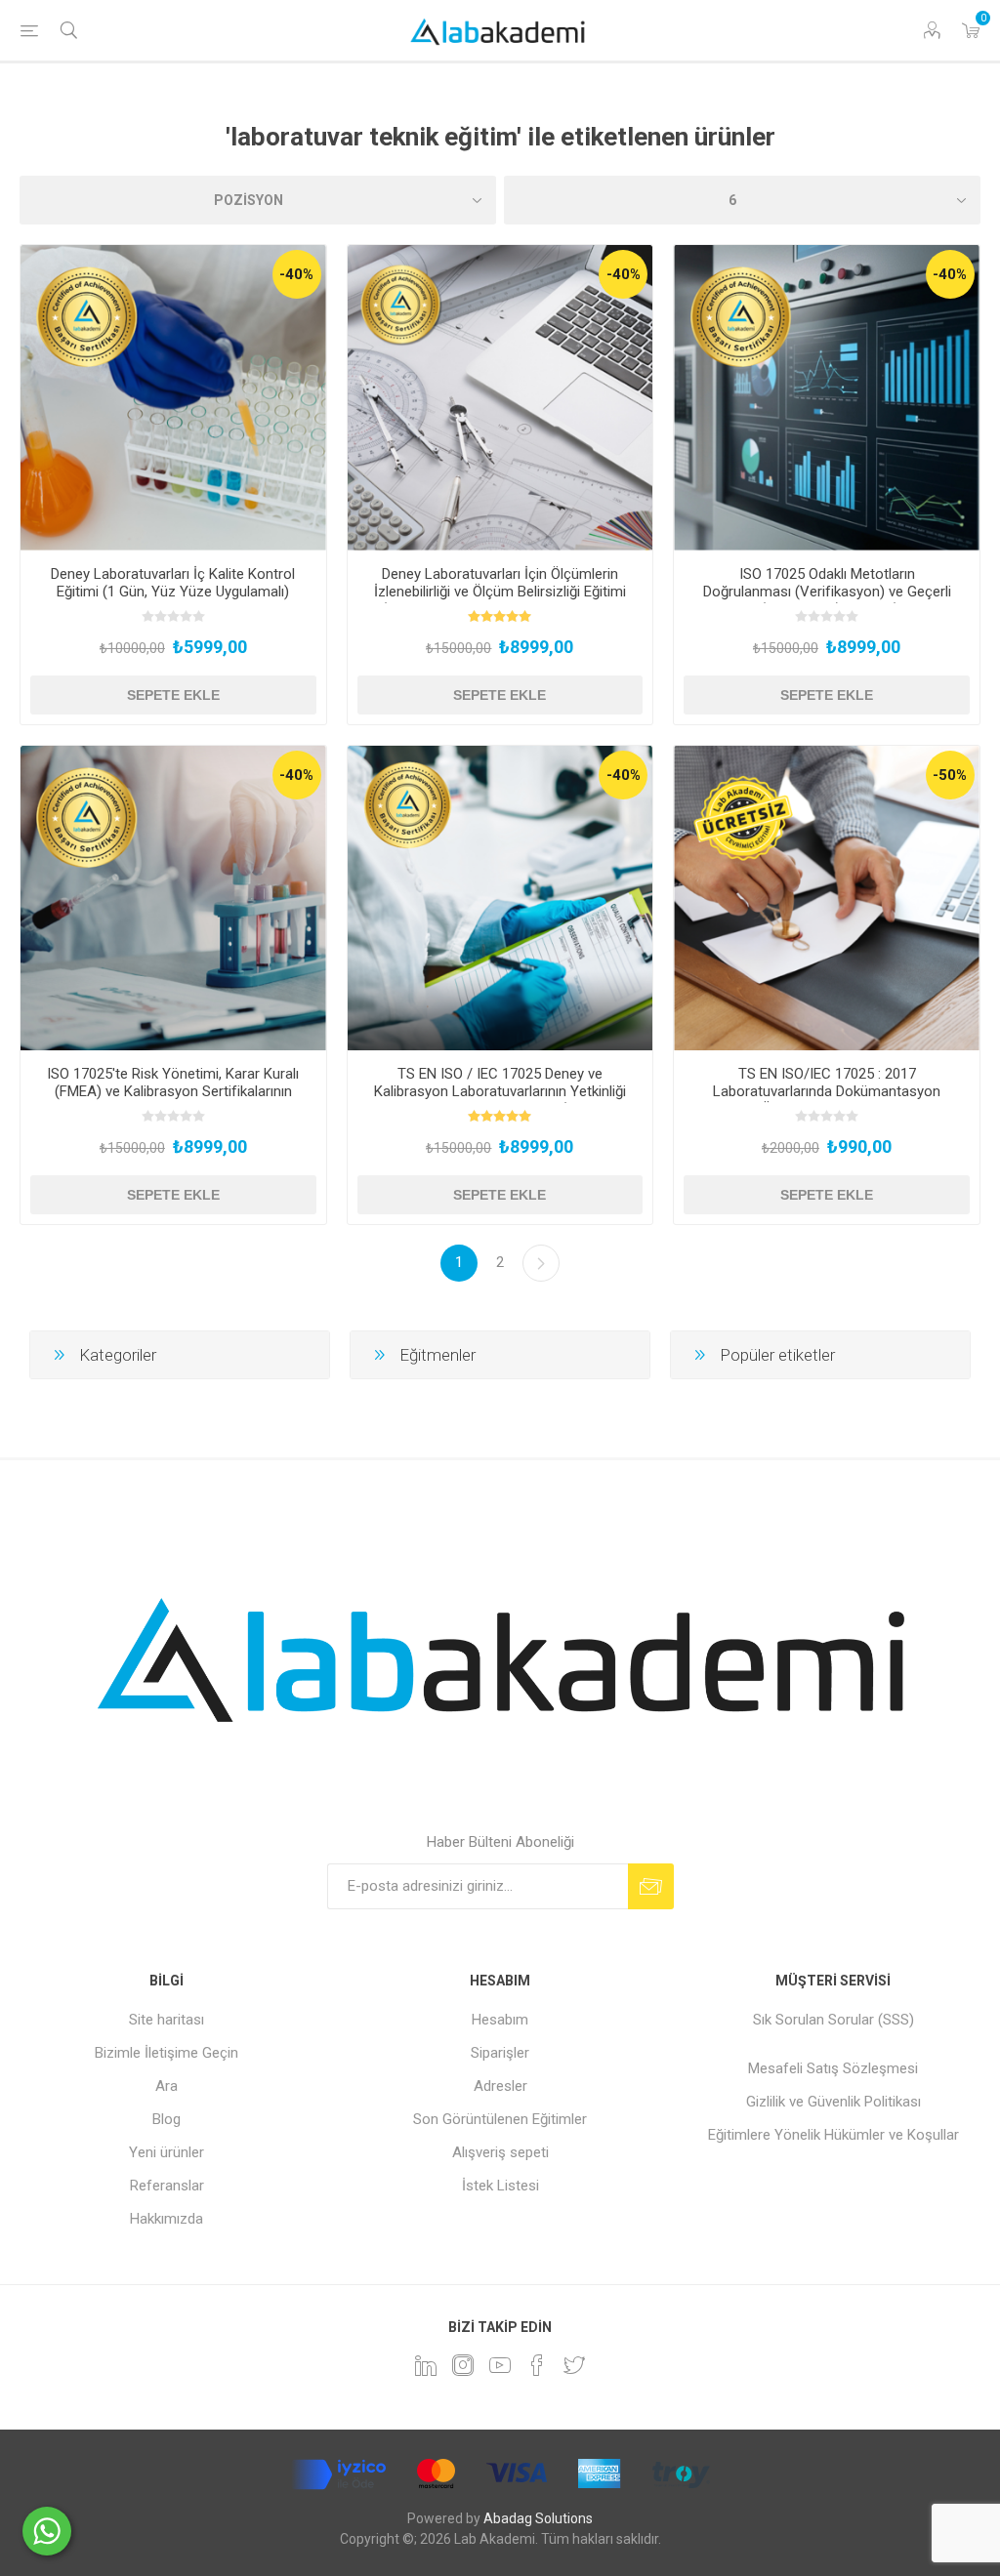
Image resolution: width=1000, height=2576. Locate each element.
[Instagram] (463, 2365)
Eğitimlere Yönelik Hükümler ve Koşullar (833, 2135)
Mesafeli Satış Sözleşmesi (833, 2068)
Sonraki (541, 1263)
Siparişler (500, 2053)
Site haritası (167, 2020)
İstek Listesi (500, 2186)
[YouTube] (500, 2365)
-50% (950, 775)
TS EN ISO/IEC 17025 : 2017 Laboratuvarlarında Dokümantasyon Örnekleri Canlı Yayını (827, 1091)
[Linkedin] (426, 2365)
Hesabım (500, 2020)
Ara (167, 2086)
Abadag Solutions (538, 2518)
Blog (167, 2119)
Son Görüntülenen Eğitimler (500, 2119)
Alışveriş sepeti (500, 2152)
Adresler (500, 2086)
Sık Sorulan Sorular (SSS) (833, 2020)
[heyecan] (574, 2365)
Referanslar (167, 2186)
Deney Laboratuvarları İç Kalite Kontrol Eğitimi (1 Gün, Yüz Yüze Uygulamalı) (173, 583)
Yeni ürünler (167, 2152)
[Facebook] (537, 2365)
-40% (296, 274)
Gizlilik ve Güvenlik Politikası (833, 2102)
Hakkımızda (167, 2219)
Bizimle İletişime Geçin (167, 2053)
